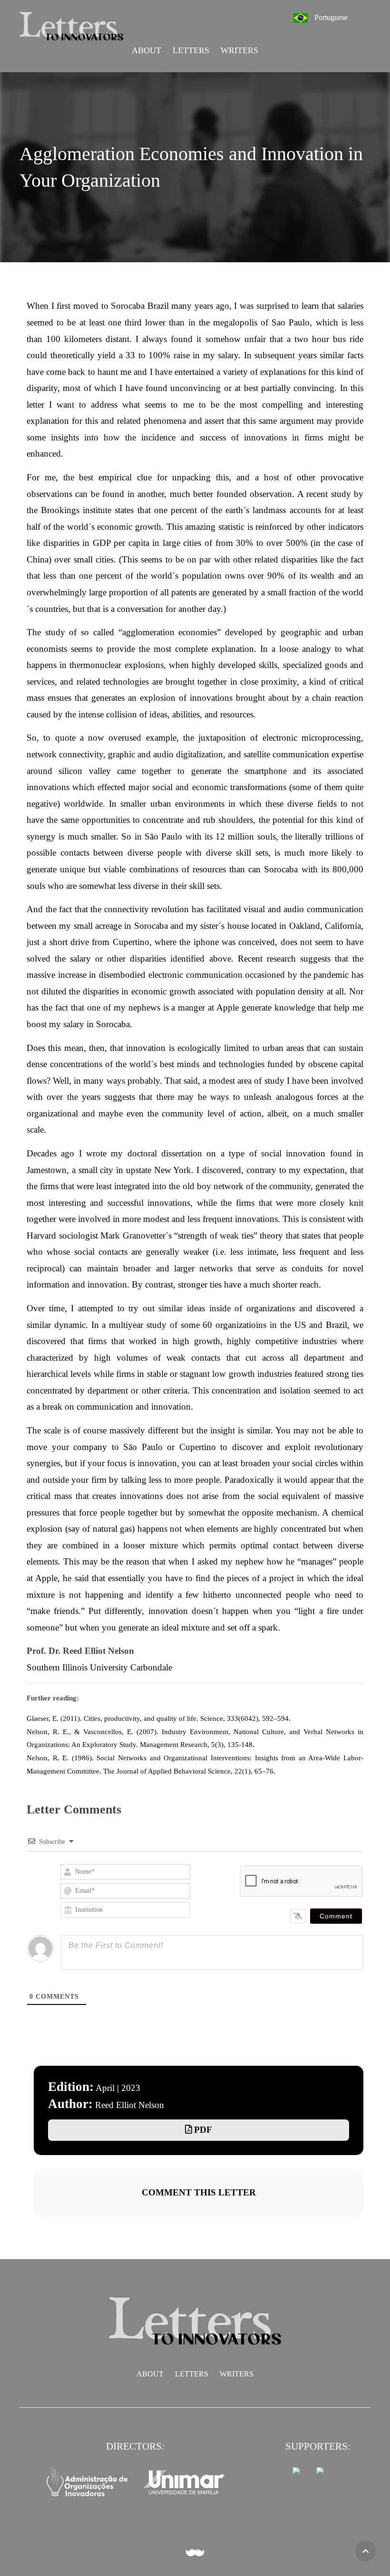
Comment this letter (199, 2192)
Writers (239, 50)
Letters (191, 50)
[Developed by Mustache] (195, 2553)
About (146, 50)
